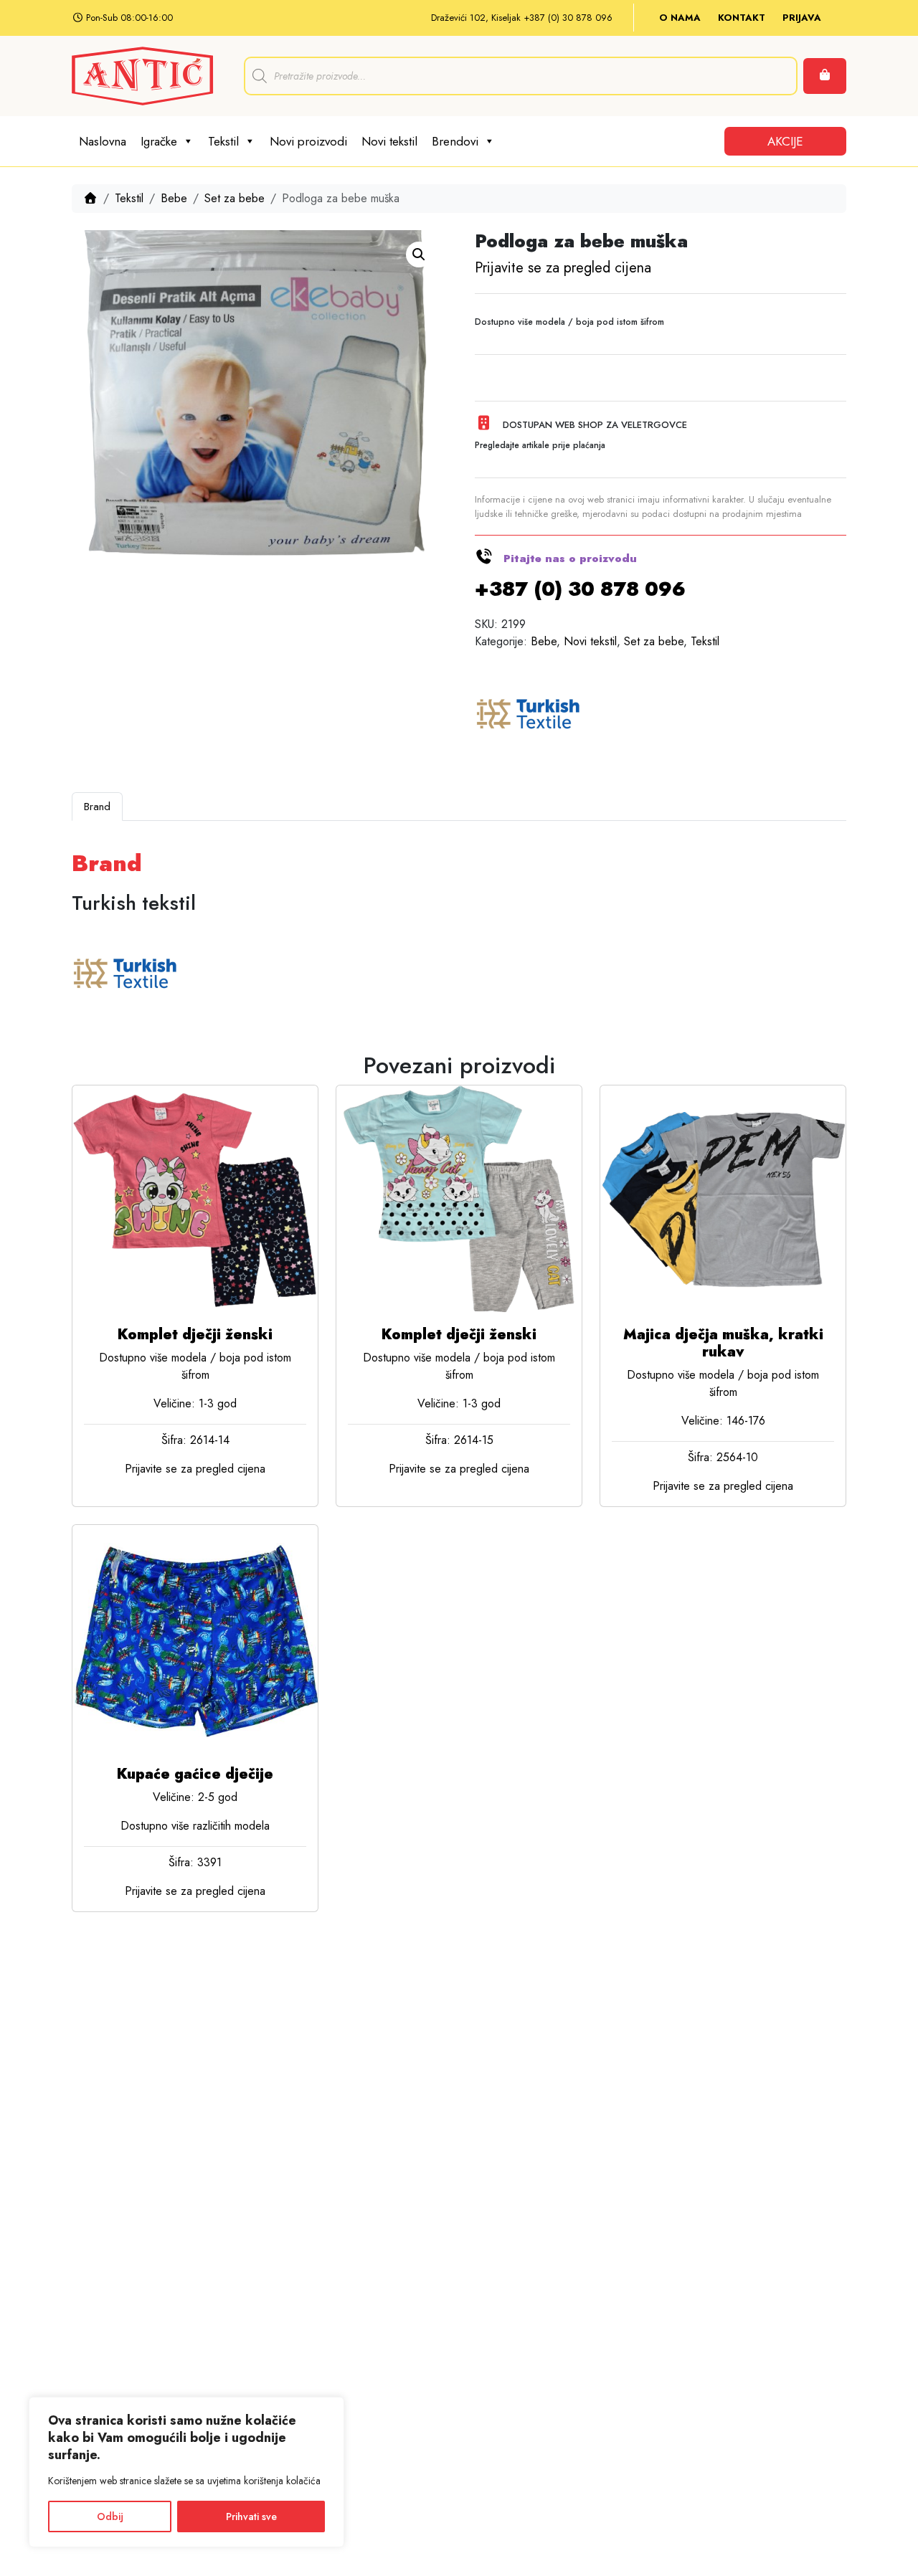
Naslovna (103, 141)
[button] (419, 255)
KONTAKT (742, 18)
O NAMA (680, 18)
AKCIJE (785, 141)
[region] (186, 2472)
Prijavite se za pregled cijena (563, 268)
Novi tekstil (389, 141)
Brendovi (455, 141)
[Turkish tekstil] (529, 716)
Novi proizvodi (308, 141)
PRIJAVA (802, 18)
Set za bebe (235, 198)
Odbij (110, 2516)
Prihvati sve (251, 2516)
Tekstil (223, 141)
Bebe (174, 198)
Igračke (159, 141)
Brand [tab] (97, 807)
